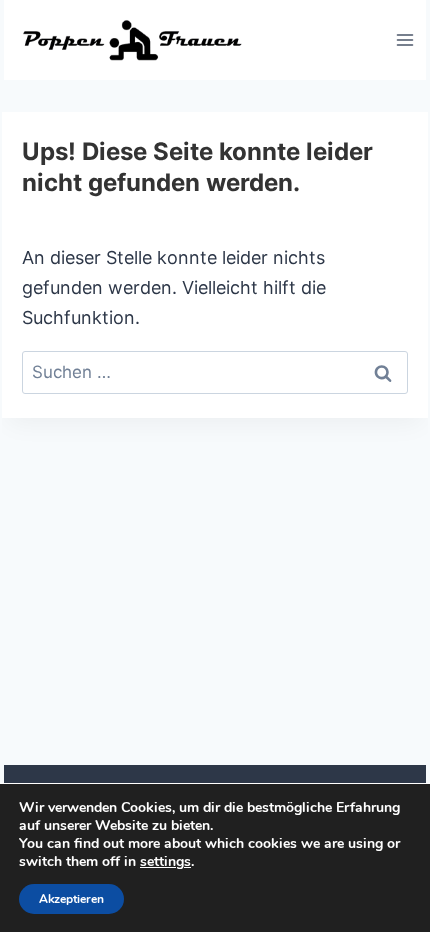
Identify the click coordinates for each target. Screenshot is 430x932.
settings (165, 862)
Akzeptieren (71, 899)
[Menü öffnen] (404, 39)
